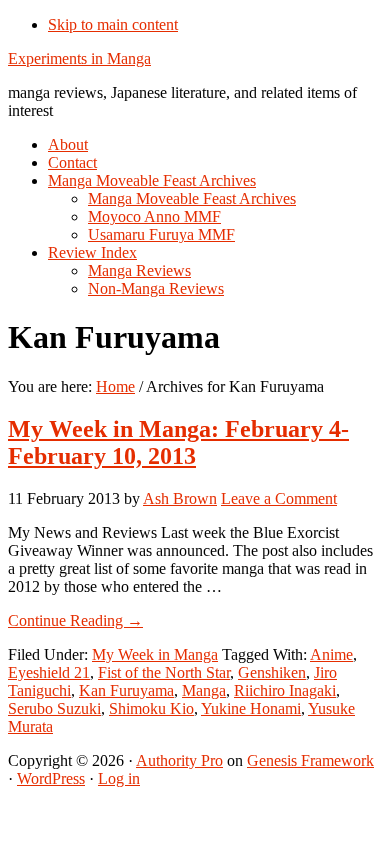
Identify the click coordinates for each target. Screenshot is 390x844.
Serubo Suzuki (54, 708)
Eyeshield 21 (49, 672)
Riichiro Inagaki (285, 690)
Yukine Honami (251, 708)
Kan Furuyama (126, 690)
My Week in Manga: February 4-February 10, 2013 (178, 442)
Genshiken (272, 672)
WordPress (51, 778)
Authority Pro (179, 760)
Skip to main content (113, 24)
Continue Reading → (75, 620)
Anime (331, 654)
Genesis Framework (310, 760)
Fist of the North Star (164, 672)
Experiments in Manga (79, 58)
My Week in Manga (155, 654)
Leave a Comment (279, 498)
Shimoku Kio (151, 708)
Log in (119, 778)
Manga (204, 690)
